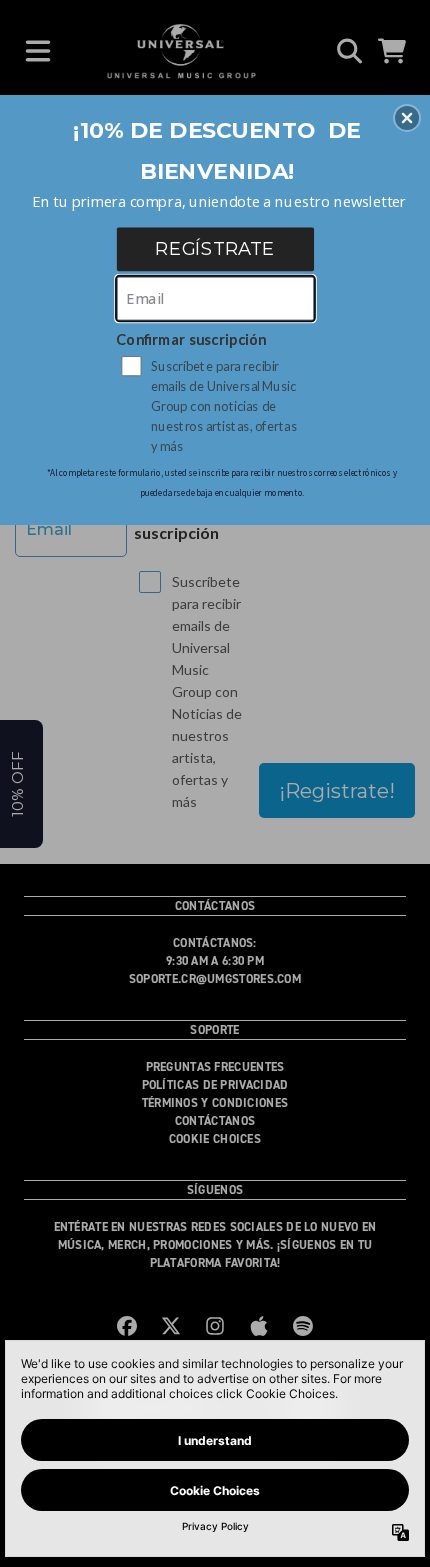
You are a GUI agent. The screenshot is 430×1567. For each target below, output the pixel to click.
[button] (407, 118)
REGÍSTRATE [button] (215, 248)
